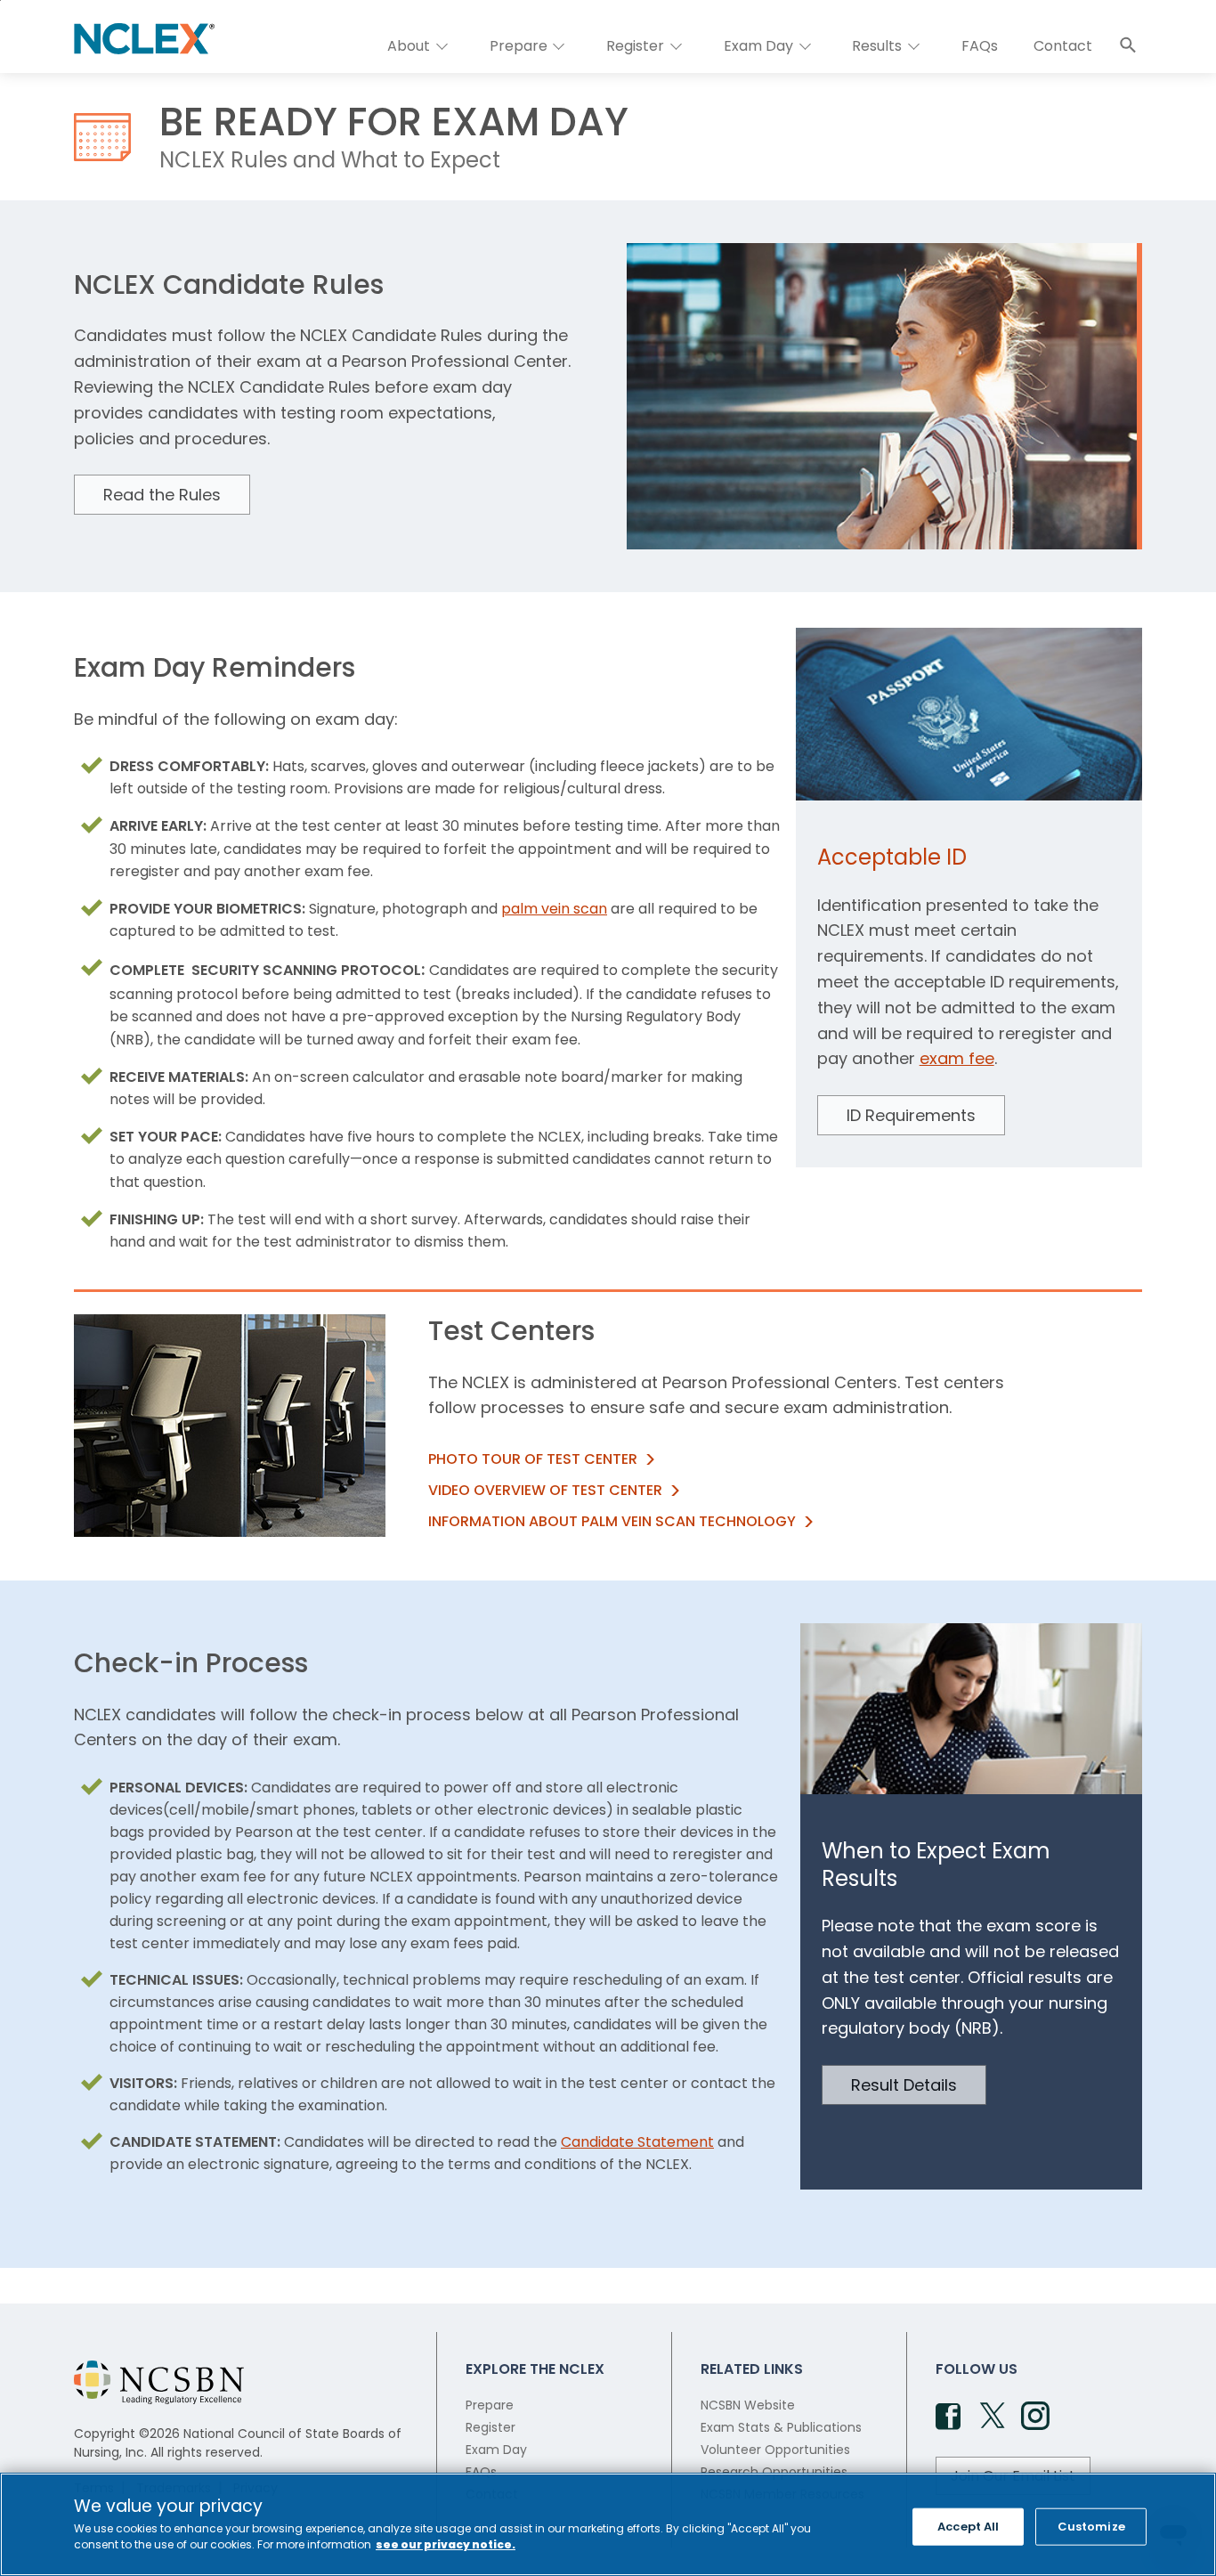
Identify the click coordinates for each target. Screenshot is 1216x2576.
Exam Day (496, 2450)
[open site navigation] (1128, 45)
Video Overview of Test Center (545, 1490)
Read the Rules (162, 495)
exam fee (957, 1058)
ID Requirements (911, 1115)
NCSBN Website (748, 2405)
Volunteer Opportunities (775, 2450)
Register (490, 2427)
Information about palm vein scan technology (612, 1521)
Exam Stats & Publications (781, 2427)
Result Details (904, 2085)
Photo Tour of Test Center (533, 1459)
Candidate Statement (637, 2142)
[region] (608, 2524)
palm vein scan (554, 909)
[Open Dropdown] (442, 46)
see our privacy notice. (446, 2544)
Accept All (968, 2527)
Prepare (490, 2405)
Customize (1091, 2527)
